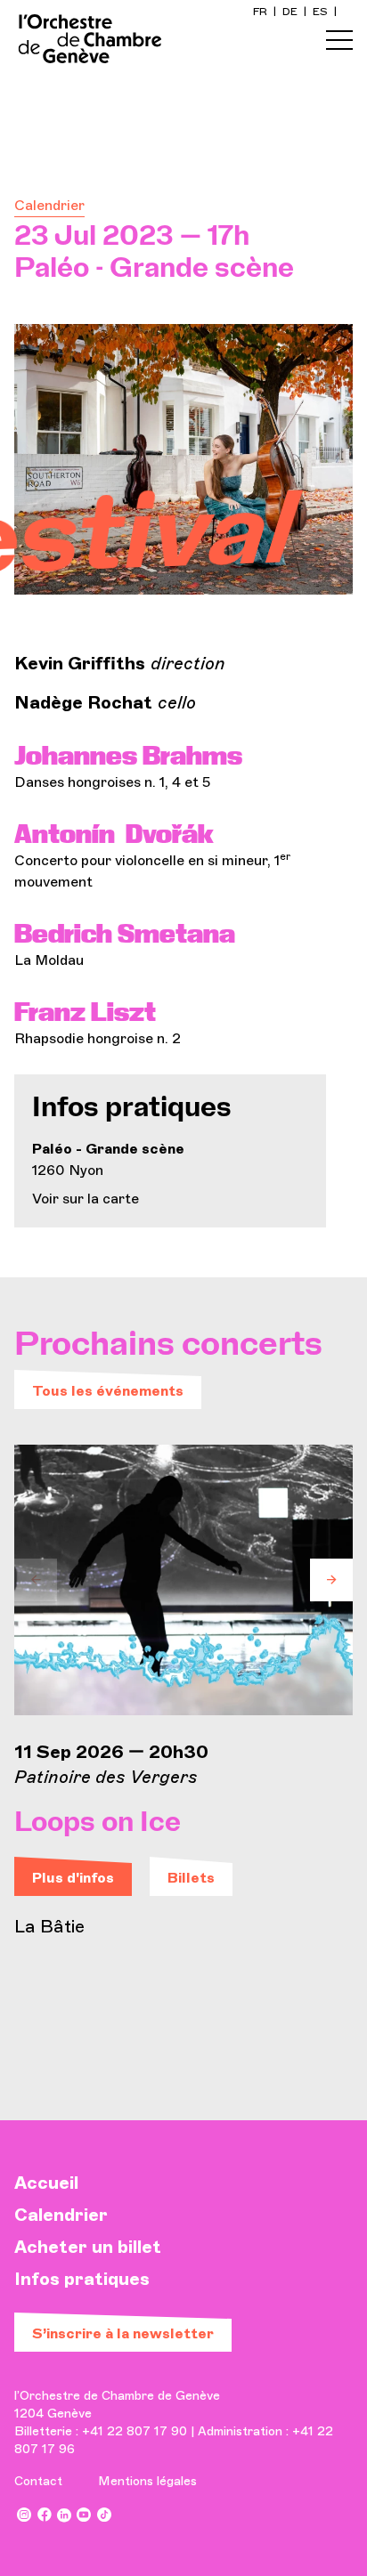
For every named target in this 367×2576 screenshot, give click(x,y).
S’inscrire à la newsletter (123, 2333)
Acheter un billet (88, 2247)
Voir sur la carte (86, 1199)
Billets (191, 1878)
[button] (36, 1580)
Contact (38, 2481)
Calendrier (49, 205)
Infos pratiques (82, 2279)
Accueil (46, 2183)
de (291, 12)
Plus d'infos (73, 1878)
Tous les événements (108, 1391)
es (322, 12)
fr (261, 12)
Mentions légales (147, 2481)
